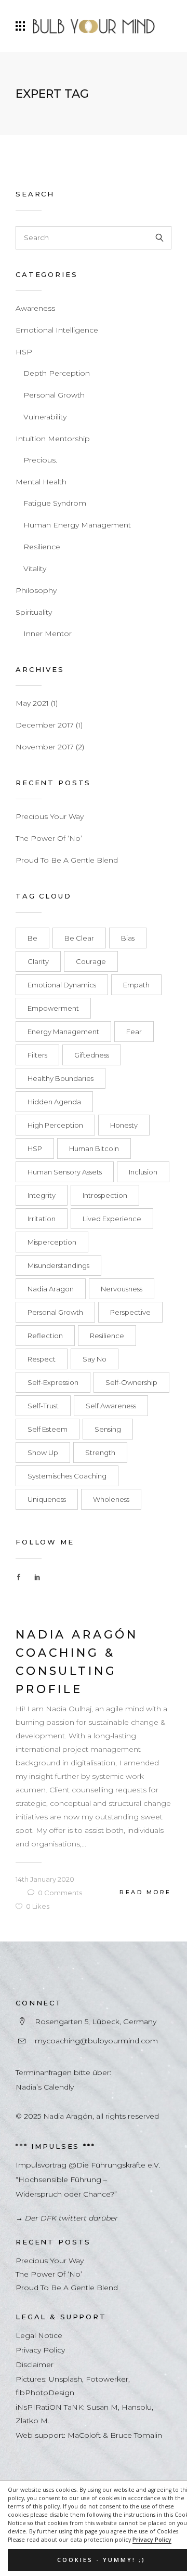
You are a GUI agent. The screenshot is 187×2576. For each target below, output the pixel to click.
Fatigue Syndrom (55, 503)
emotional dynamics (62, 985)
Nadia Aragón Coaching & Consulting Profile (77, 1662)
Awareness (35, 308)
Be (32, 938)
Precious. (40, 460)
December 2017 (45, 725)
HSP (24, 352)
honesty (124, 1125)
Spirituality (34, 612)
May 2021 (32, 703)
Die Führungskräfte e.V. (118, 2165)
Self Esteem (48, 1429)
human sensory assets (65, 1172)
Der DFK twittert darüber (71, 2218)
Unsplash (65, 2379)
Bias (128, 938)
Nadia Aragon (51, 1289)
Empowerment (53, 1008)
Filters (37, 1055)
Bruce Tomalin (136, 2435)
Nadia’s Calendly (45, 2087)
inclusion (143, 1172)
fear (134, 1032)
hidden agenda (54, 1102)
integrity (42, 1195)
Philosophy (36, 590)
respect (42, 1359)
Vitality (35, 569)
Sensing (108, 1429)
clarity (38, 961)
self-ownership (131, 1382)
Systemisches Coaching (67, 1476)
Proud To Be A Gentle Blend (67, 860)
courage (91, 961)
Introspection (105, 1195)
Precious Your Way (50, 816)
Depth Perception (57, 373)
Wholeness (111, 1499)
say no (95, 1359)
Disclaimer (35, 2364)
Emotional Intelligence (57, 330)
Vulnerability (45, 417)
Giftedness (92, 1055)
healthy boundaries (61, 1078)
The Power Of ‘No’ (49, 838)
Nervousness (122, 1289)
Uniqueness (47, 1499)
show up (43, 1452)
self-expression (53, 1382)
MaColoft (84, 2435)
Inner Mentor (48, 633)
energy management (63, 1032)
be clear (79, 938)
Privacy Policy (152, 2540)
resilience (107, 1336)
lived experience (112, 1219)
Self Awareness (111, 1406)
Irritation (42, 1219)
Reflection (45, 1336)
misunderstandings (58, 1265)
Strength (100, 1452)
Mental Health (41, 482)
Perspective (130, 1312)
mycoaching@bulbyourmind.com (96, 2041)
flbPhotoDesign (45, 2393)
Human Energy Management (77, 525)
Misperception (52, 1242)
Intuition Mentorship (53, 439)
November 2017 (45, 747)
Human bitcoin (94, 1148)
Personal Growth (54, 395)
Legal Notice (39, 2335)
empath (136, 985)
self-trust (43, 1406)
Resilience (42, 547)
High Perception (55, 1125)
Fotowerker (107, 2379)
